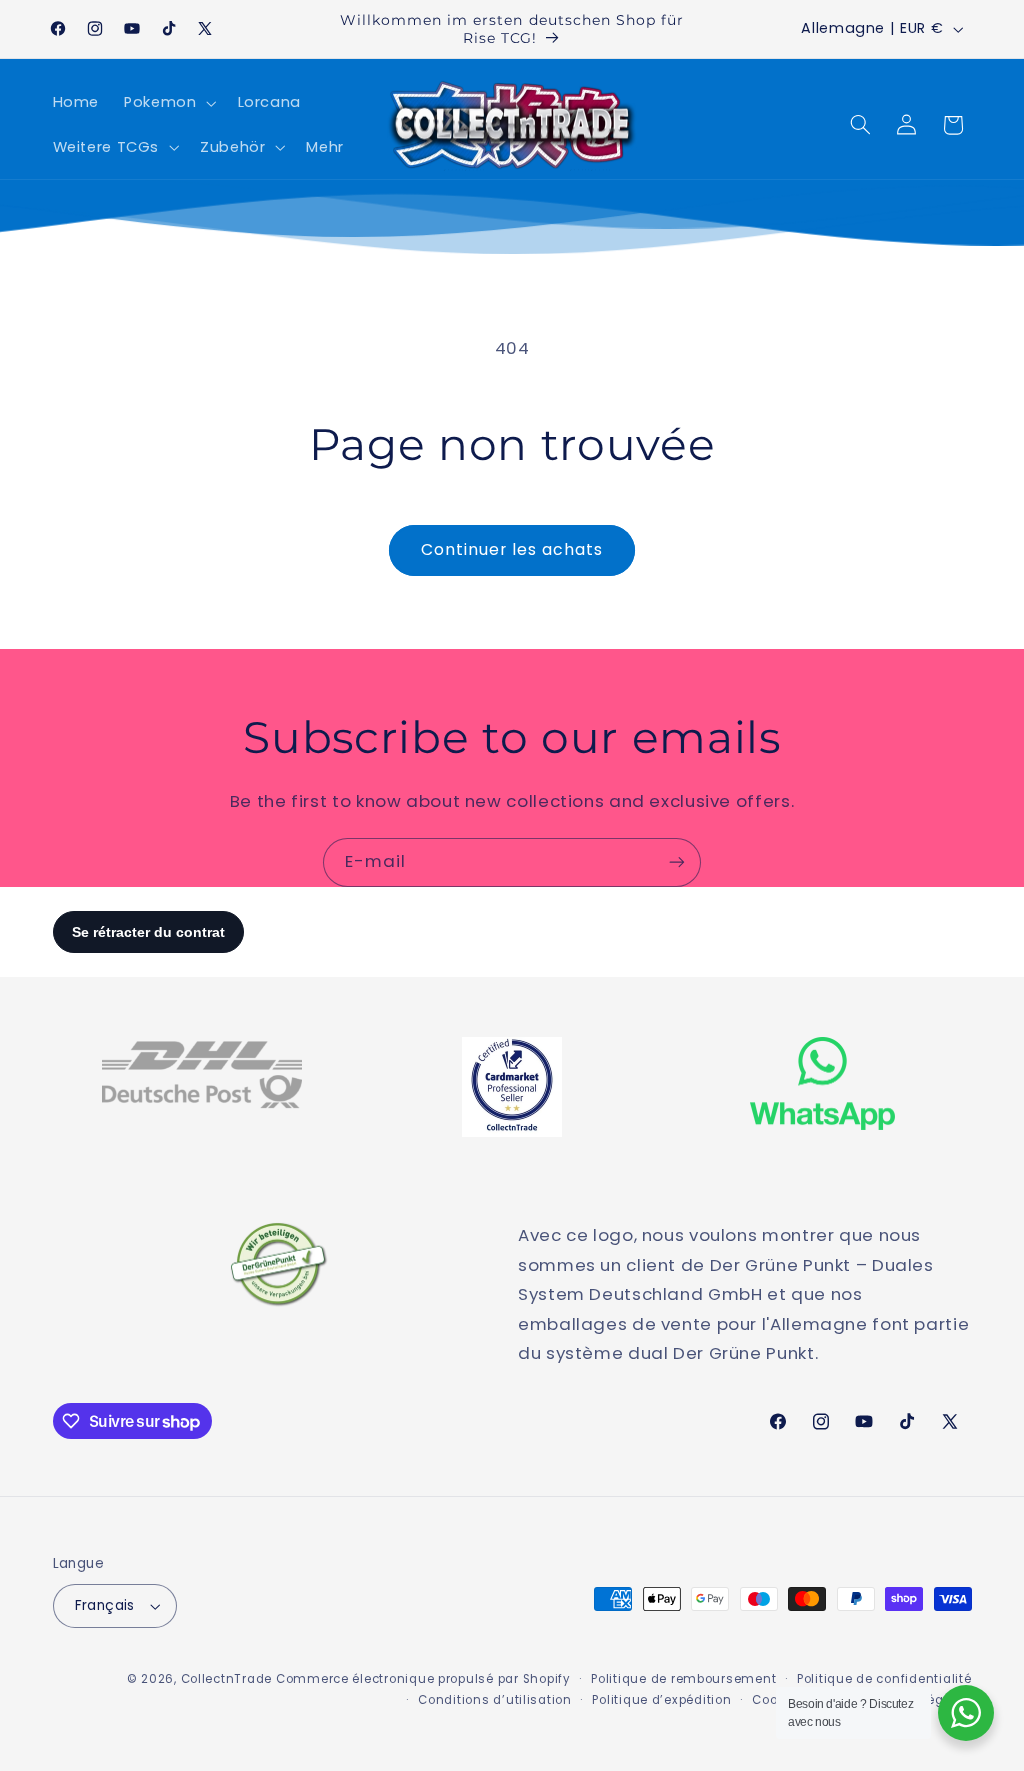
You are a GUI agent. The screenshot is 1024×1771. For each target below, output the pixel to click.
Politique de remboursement (683, 1679)
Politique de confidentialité (884, 1679)
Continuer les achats (512, 549)
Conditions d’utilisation (495, 1700)
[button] (168, 103)
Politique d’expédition (661, 1700)
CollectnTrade (227, 1679)
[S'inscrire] (677, 862)
